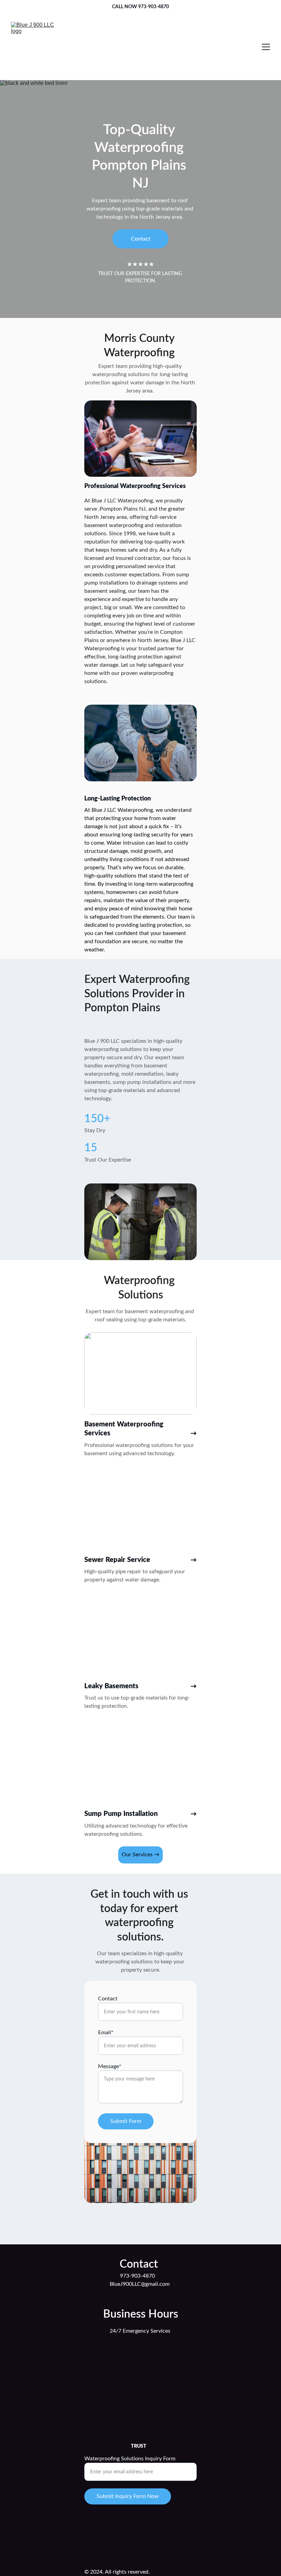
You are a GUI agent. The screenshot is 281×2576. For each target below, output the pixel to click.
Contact (141, 239)
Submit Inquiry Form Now (128, 2496)
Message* (110, 2066)
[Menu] (266, 47)
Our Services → (140, 1855)
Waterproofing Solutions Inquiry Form (130, 2459)
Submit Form (126, 2121)
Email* (106, 2033)
